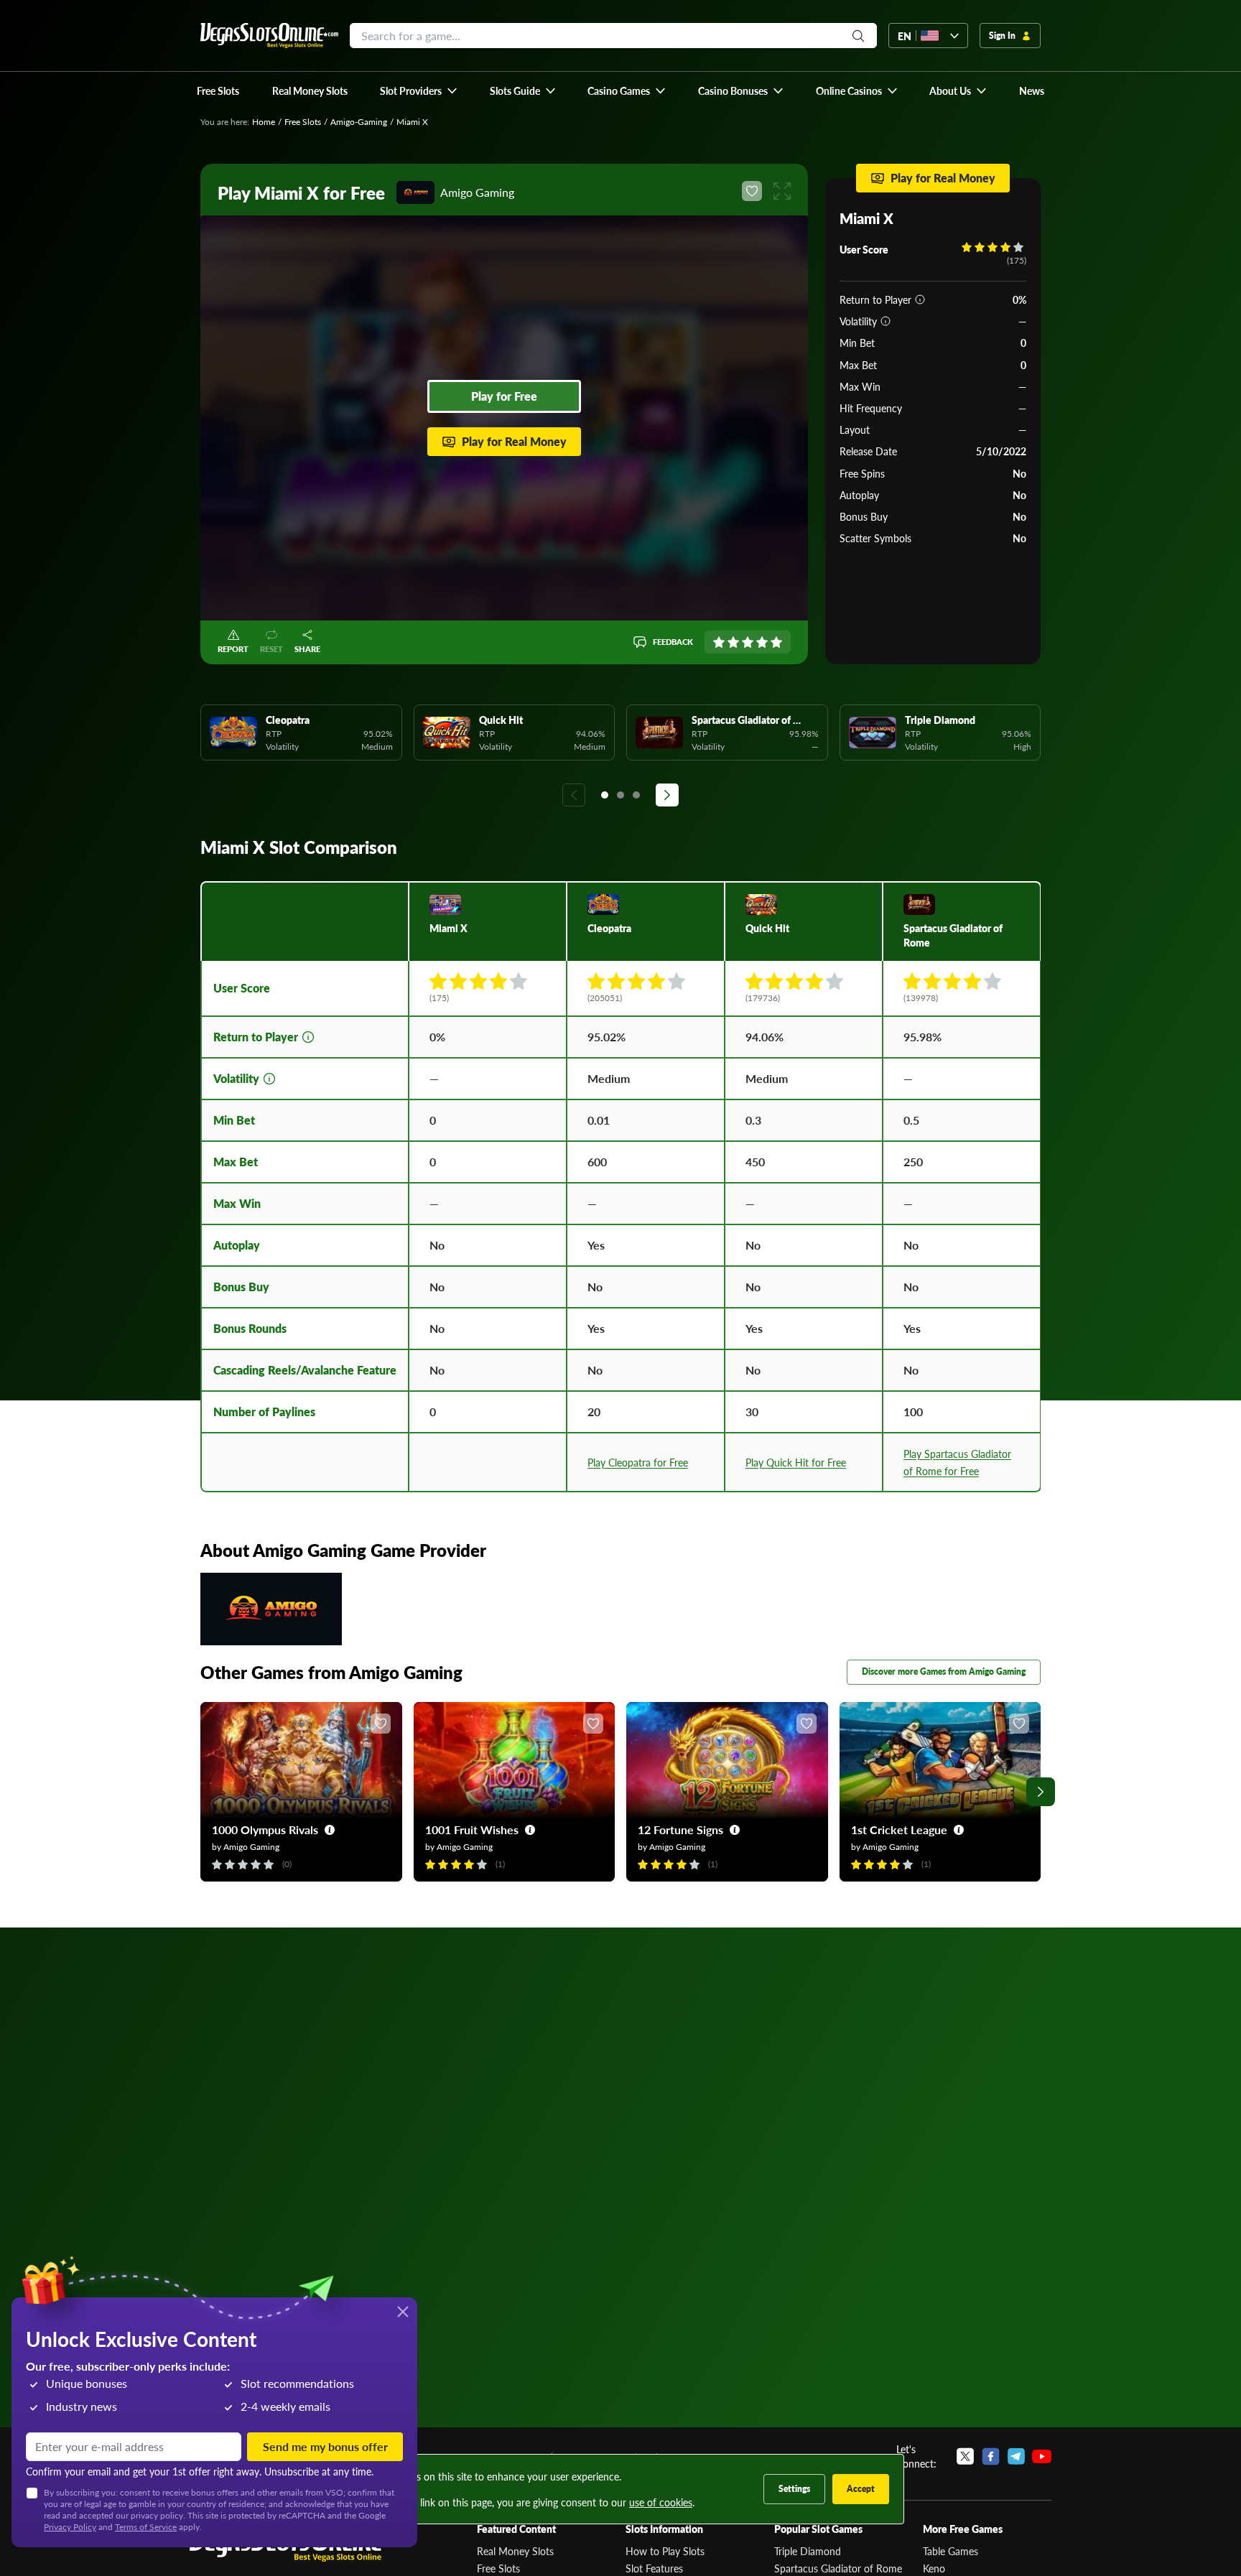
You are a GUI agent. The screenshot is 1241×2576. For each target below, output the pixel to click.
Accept (861, 2489)
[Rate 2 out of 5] (733, 642)
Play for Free (504, 396)
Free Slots (303, 122)
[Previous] (574, 795)
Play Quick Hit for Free (796, 1462)
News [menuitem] (1032, 90)
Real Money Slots (515, 2551)
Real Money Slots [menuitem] (310, 90)
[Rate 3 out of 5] (748, 642)
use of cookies (661, 2502)
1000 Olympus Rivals (265, 1829)
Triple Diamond (808, 2551)
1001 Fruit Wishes (472, 1829)
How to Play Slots (665, 2551)
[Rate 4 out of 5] (762, 642)
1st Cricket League (899, 1829)
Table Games (950, 2551)
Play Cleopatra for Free (638, 1462)
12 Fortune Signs (680, 1829)
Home (264, 122)
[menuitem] (419, 90)
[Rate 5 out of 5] (776, 642)
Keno (934, 2568)
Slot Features (654, 2568)
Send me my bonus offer (325, 2446)
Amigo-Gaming (359, 122)
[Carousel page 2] (620, 795)
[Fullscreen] (782, 191)
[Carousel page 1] (605, 795)
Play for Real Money (514, 441)
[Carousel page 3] (636, 795)
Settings (794, 2489)
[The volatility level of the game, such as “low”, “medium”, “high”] (886, 321)
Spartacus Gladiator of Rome (838, 2568)
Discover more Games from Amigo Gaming (944, 1671)
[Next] (667, 795)
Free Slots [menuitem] (218, 90)
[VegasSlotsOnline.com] (269, 36)
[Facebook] (991, 2456)
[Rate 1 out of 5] (719, 642)
